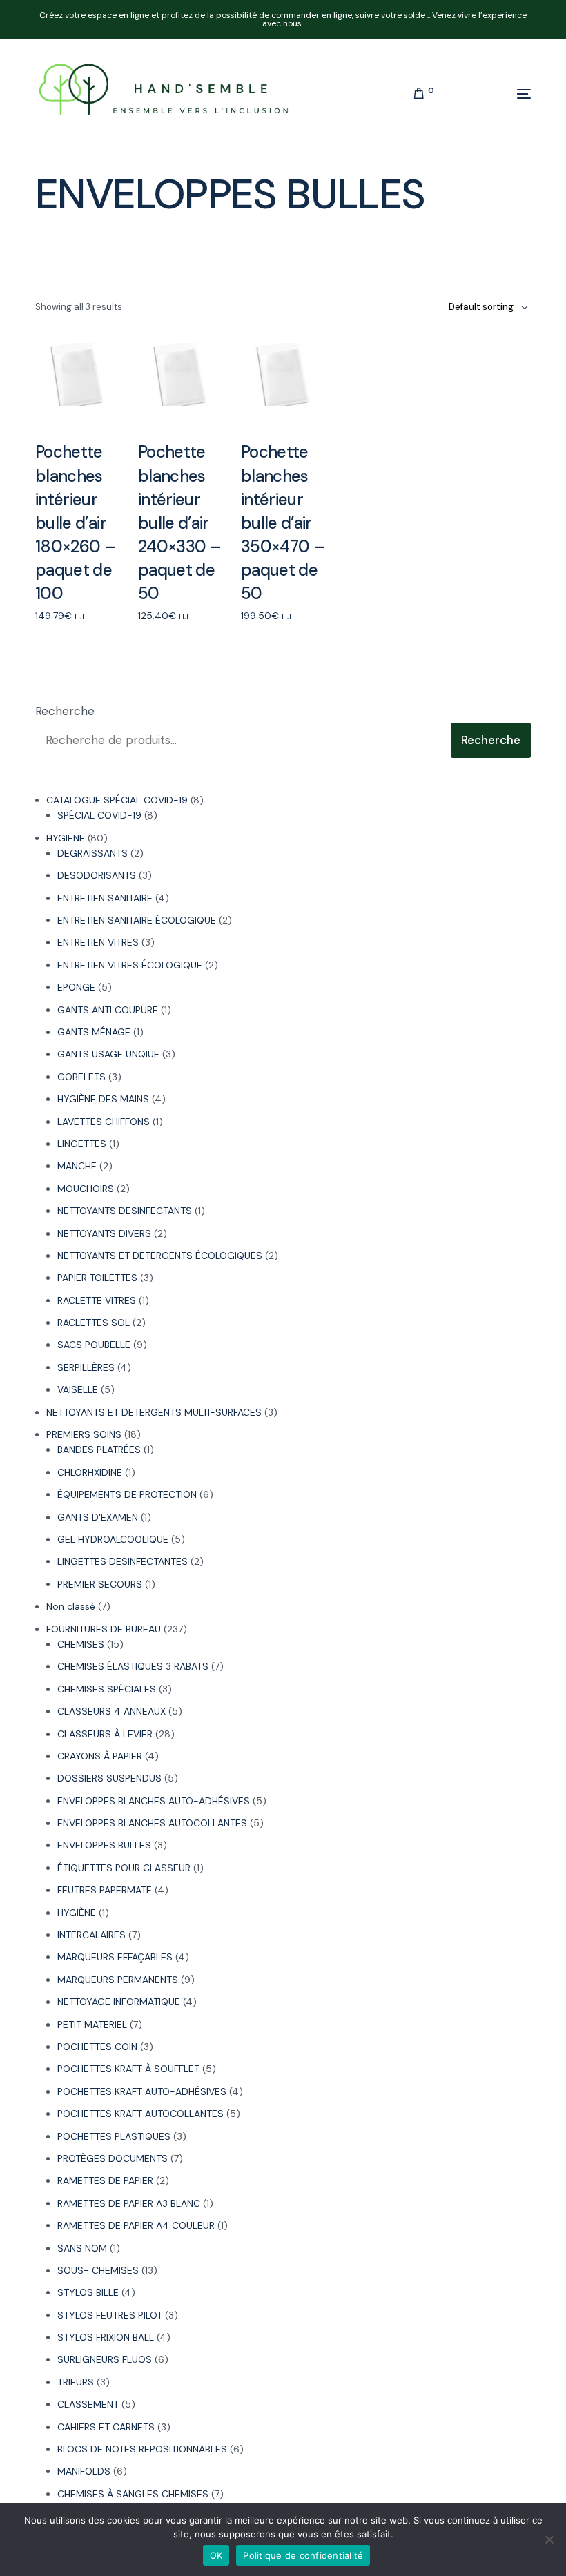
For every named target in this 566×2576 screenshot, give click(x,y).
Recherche (65, 711)
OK (216, 2555)
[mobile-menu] (489, 94)
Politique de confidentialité (303, 2555)
